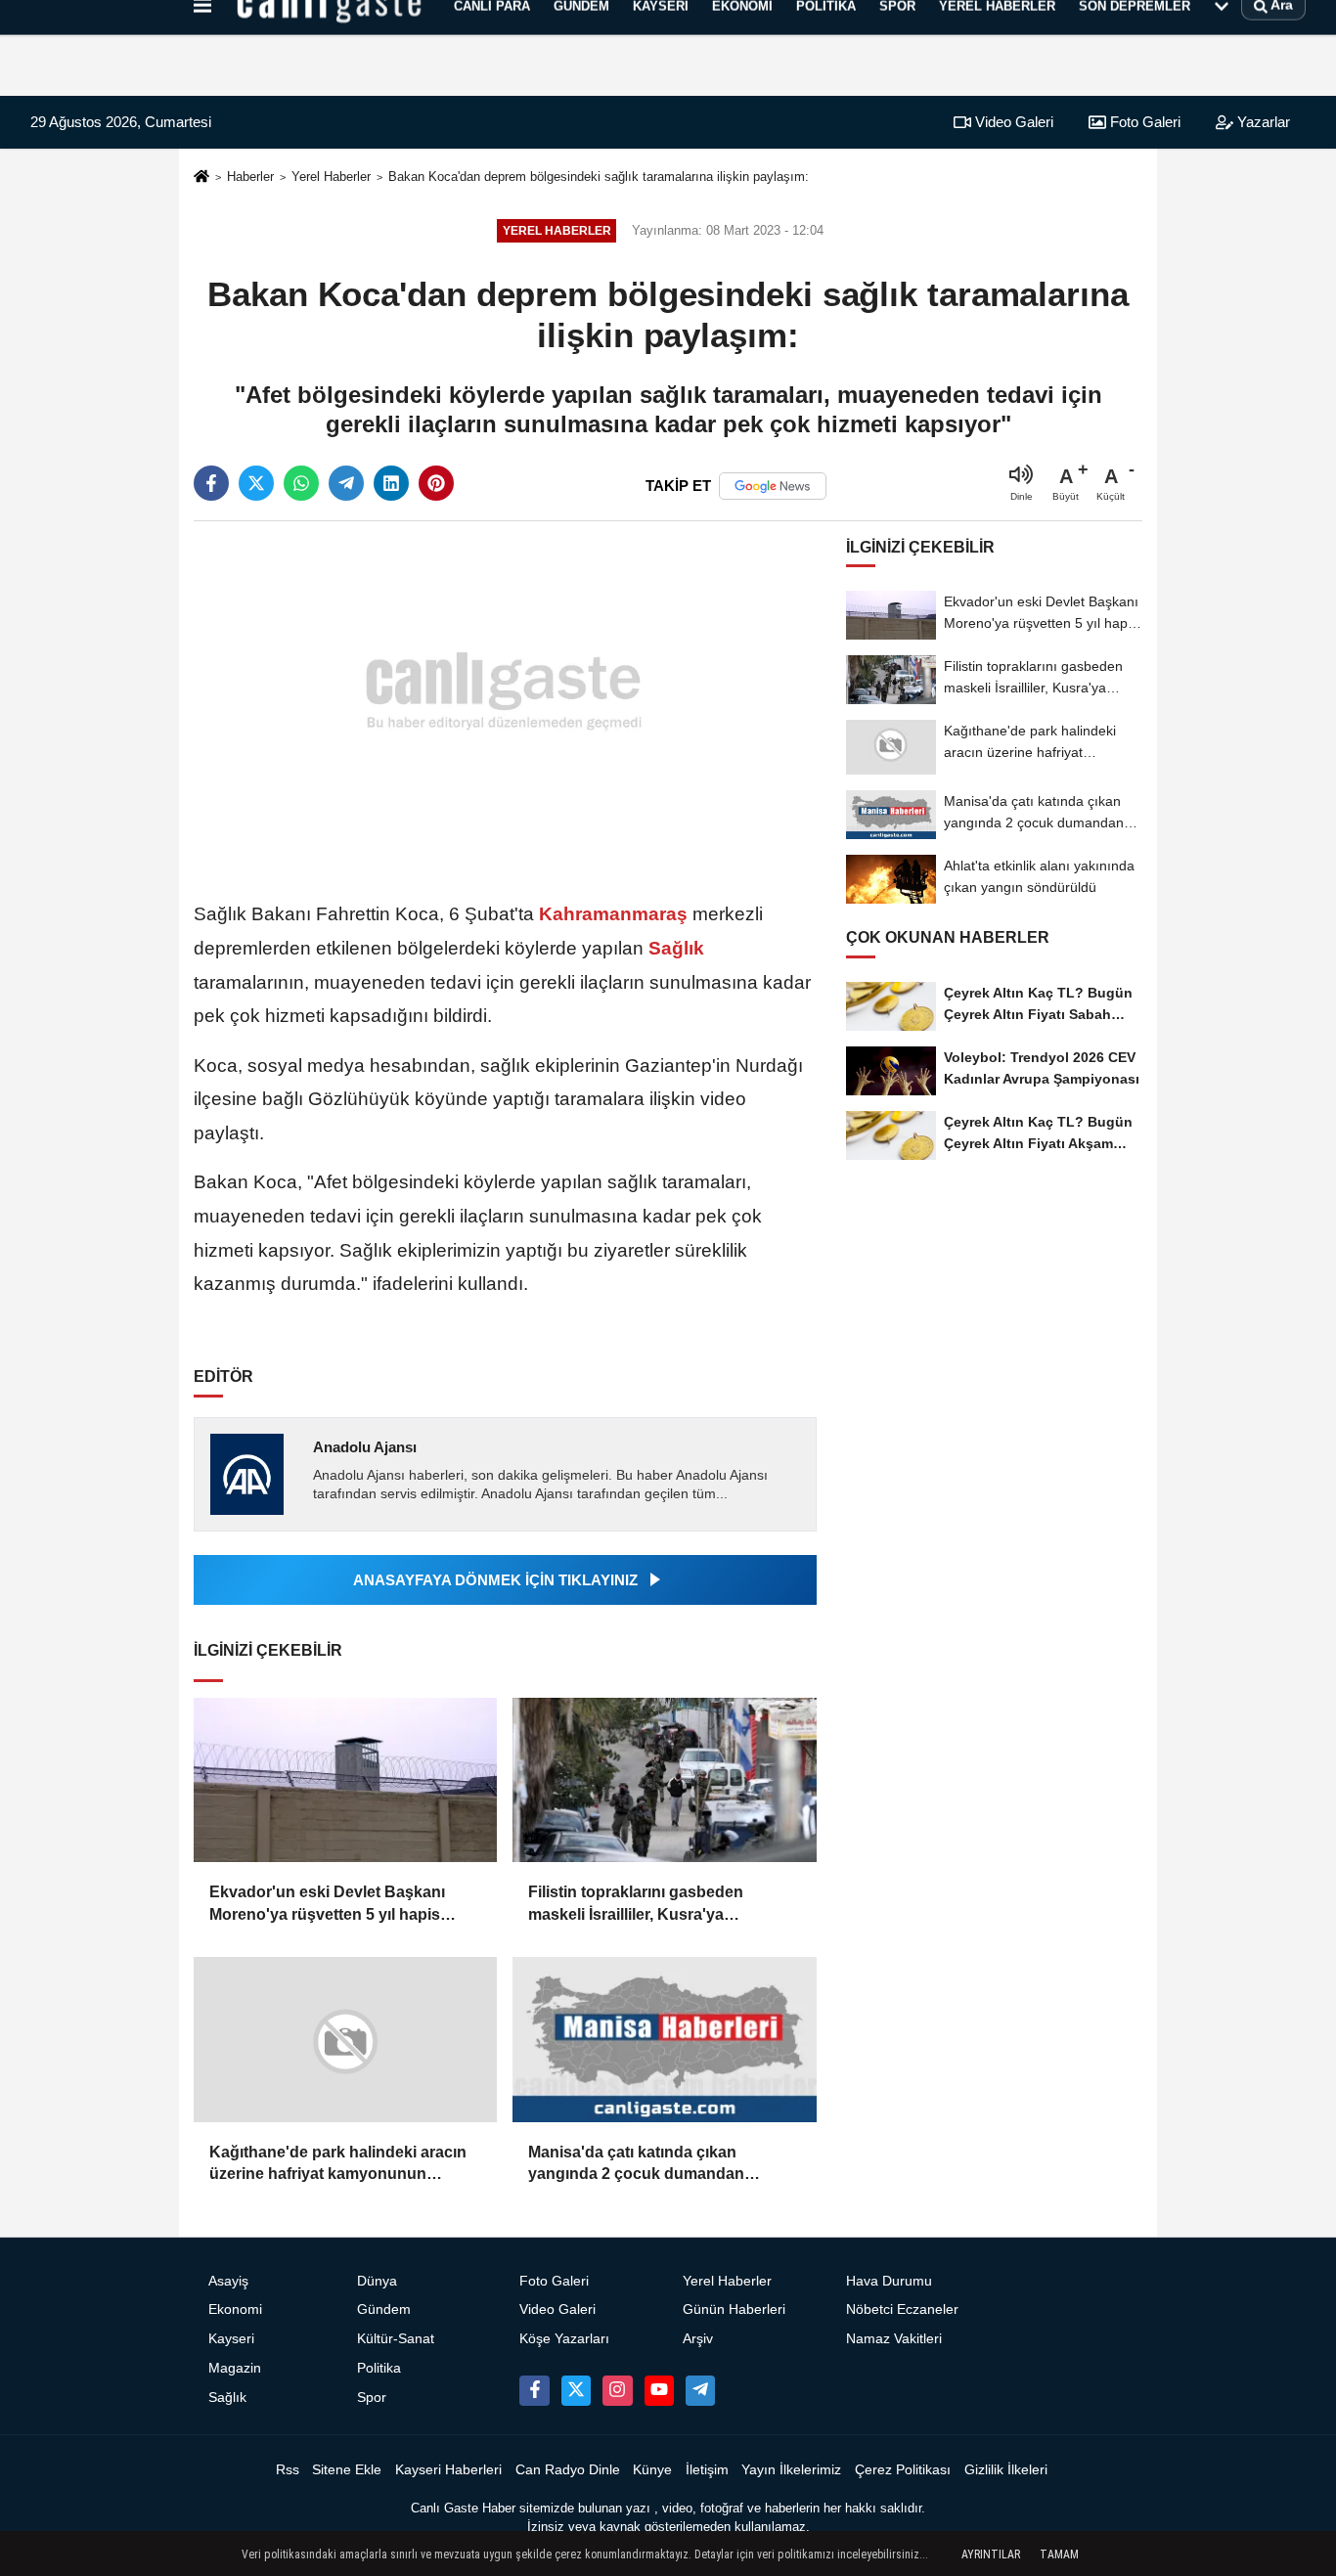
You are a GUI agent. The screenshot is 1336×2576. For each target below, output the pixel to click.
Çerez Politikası (903, 2470)
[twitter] (256, 483)
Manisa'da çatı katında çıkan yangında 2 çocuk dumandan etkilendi (636, 2165)
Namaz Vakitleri (894, 2339)
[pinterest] (436, 483)
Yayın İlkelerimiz (791, 2470)
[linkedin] (391, 483)
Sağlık (674, 948)
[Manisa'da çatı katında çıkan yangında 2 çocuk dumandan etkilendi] (664, 2040)
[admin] (700, 2390)
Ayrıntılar (991, 2554)
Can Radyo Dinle (568, 2470)
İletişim (707, 2470)
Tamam (1059, 2554)
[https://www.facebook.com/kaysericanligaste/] (534, 2390)
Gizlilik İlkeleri (1006, 2470)
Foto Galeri (1143, 122)
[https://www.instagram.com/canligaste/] (617, 2390)
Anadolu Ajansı (365, 1447)
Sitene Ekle (347, 2470)
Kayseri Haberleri (448, 2470)
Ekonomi (235, 2310)
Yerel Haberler (331, 177)
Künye (652, 2470)
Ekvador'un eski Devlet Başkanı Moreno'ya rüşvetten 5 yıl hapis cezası (327, 1905)
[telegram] (346, 483)
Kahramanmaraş (613, 914)
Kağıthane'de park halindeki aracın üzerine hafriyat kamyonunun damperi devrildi (338, 2165)
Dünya (377, 2281)
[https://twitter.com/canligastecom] (576, 2390)
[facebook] (211, 483)
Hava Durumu (889, 2281)
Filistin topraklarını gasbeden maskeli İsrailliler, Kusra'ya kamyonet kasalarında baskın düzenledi (637, 1905)
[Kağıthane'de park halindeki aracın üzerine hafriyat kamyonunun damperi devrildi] (345, 2040)
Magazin (235, 2368)
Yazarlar (1262, 122)
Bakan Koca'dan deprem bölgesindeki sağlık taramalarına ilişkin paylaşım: (599, 177)
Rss (288, 2470)
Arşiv (698, 2339)
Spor (372, 2398)
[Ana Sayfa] (201, 178)
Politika (379, 2368)
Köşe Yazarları (564, 2339)
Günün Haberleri (734, 2310)
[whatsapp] (301, 483)
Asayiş (228, 2281)
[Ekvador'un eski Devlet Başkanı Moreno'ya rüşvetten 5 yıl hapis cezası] (345, 1780)
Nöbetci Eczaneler (902, 2310)
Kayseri (231, 2339)
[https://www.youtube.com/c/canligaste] (659, 2390)
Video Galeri (1012, 122)
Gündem (384, 2310)
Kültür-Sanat (396, 2339)
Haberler (250, 177)
